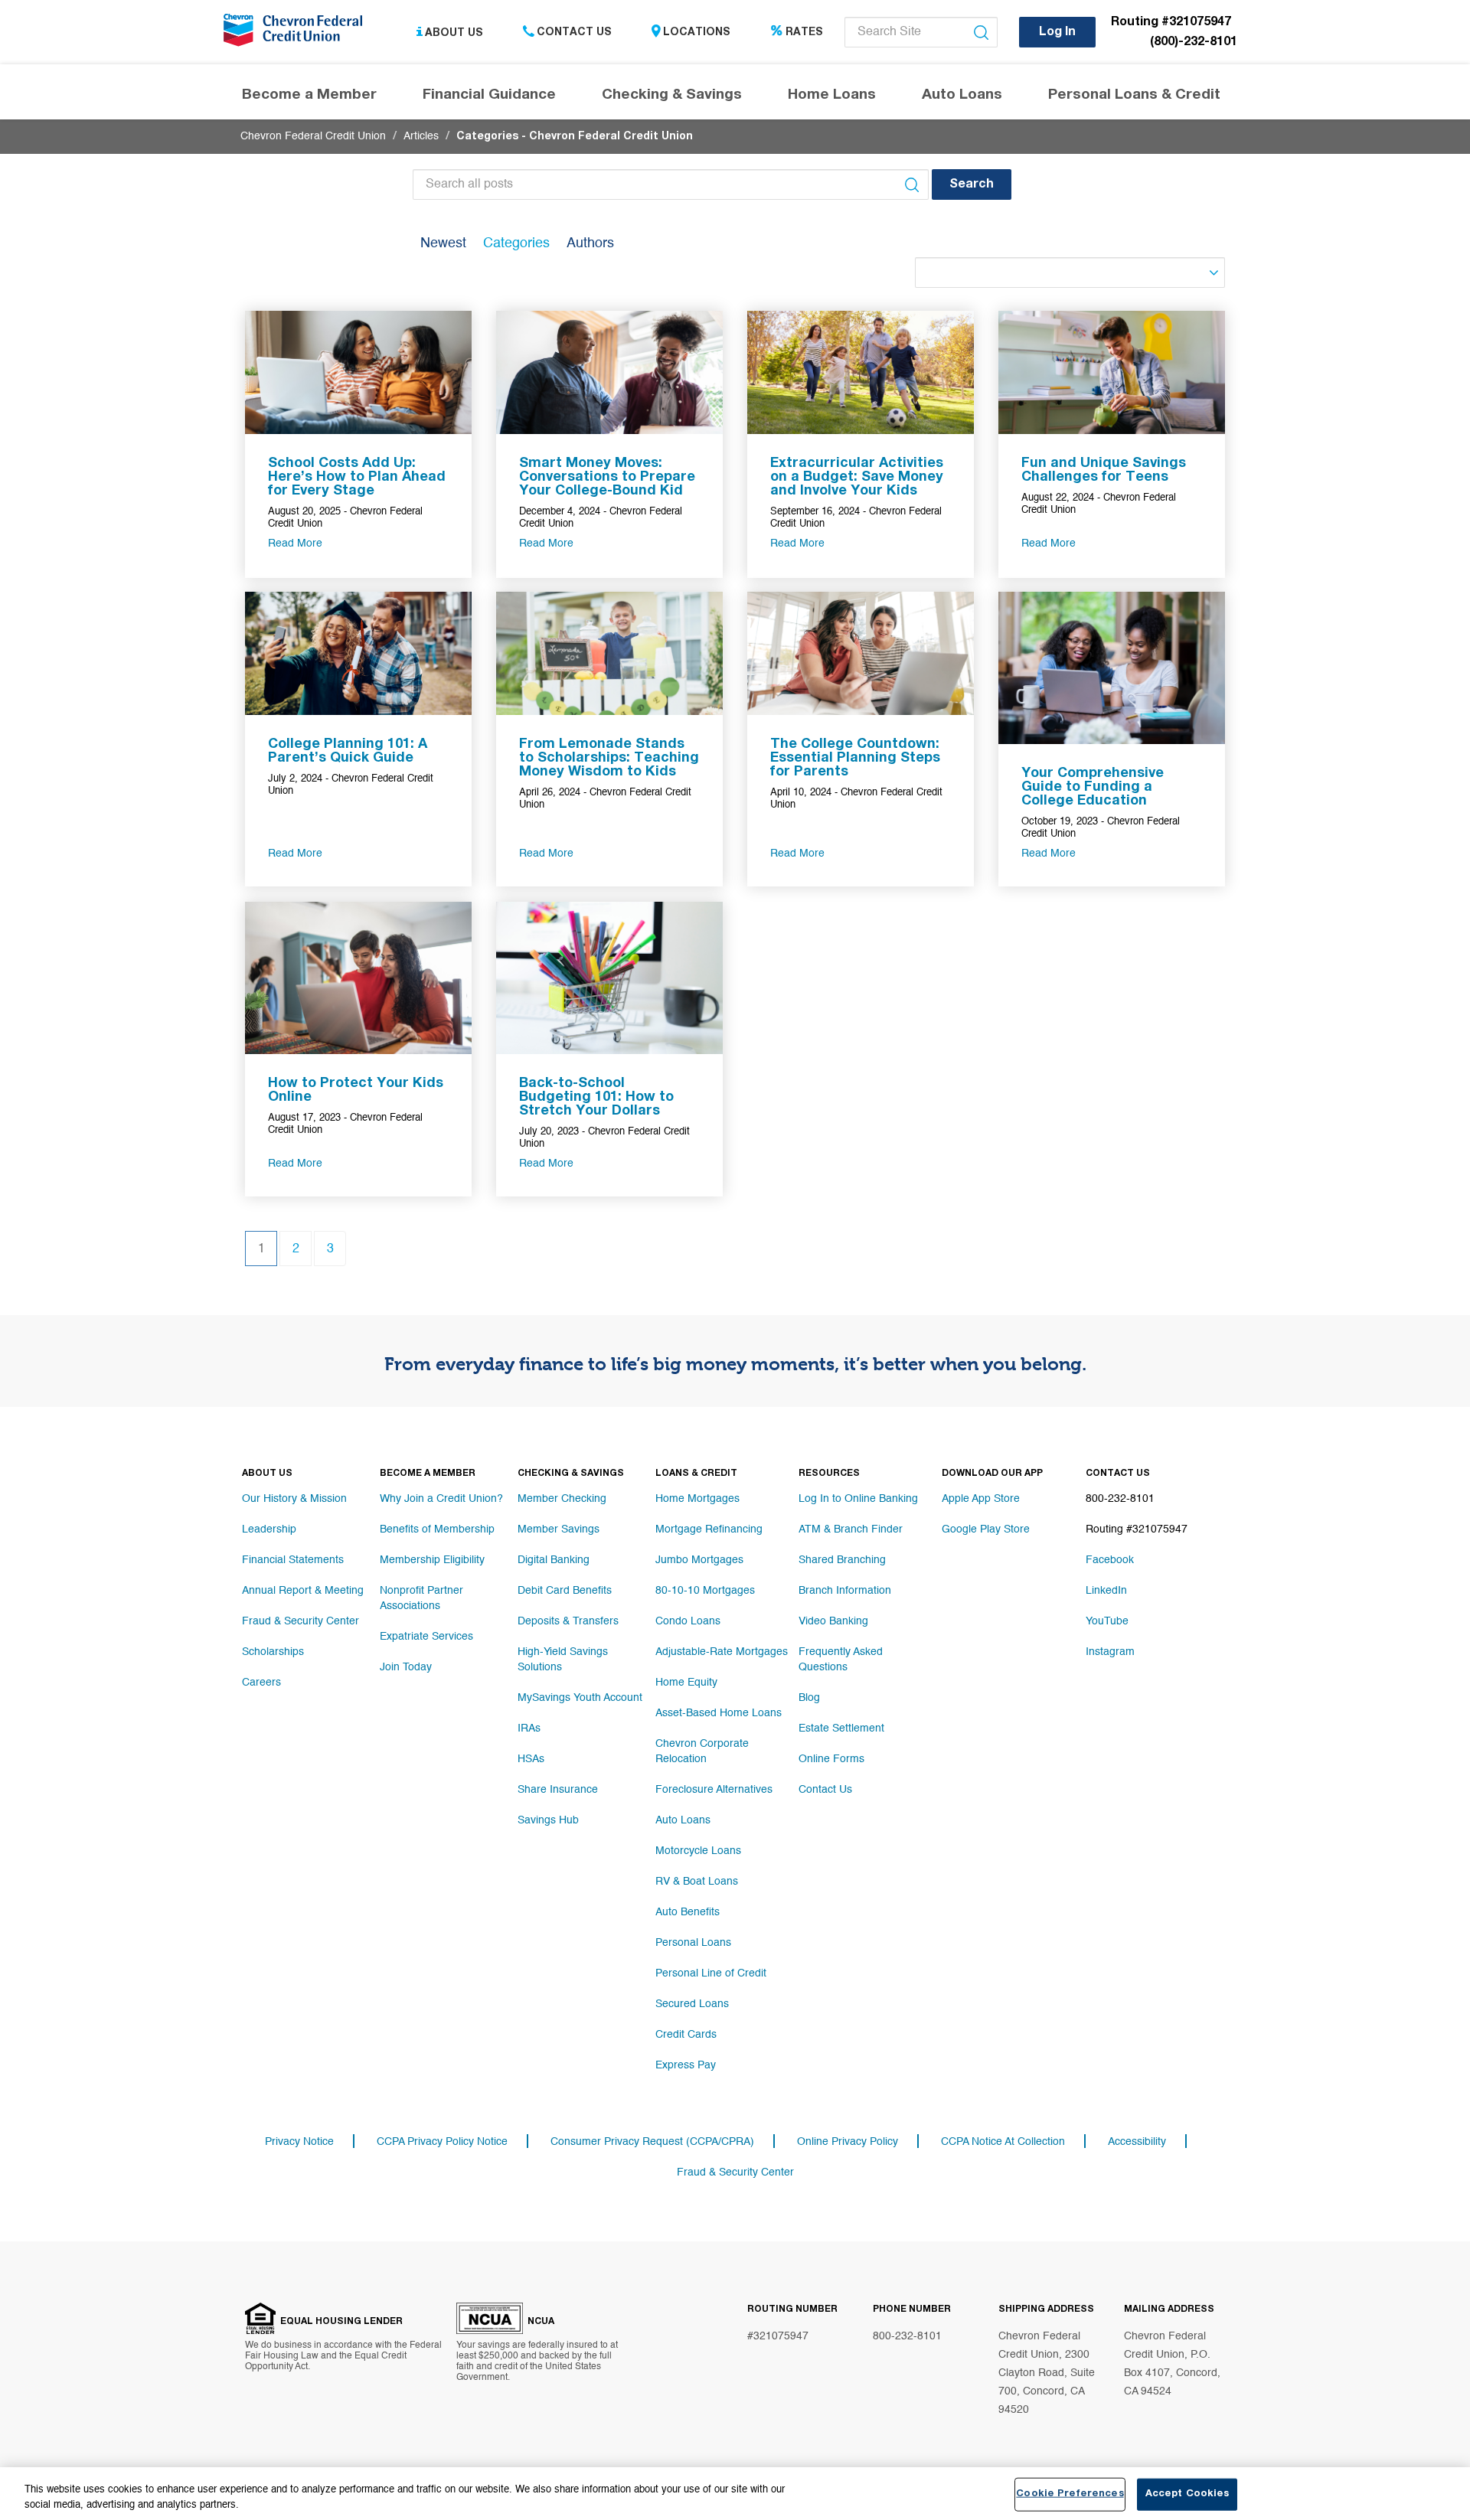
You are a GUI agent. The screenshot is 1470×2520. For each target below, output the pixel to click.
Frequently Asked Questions (841, 1660)
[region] (735, 2494)
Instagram (1110, 1652)
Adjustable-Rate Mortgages (722, 1652)
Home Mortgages (697, 1499)
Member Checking (562, 1499)
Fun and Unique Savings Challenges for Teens (1104, 471)
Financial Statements (293, 1560)
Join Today (406, 1667)
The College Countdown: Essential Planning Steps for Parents (855, 759)
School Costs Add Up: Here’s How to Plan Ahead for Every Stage (357, 478)
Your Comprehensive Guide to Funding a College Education (1093, 788)
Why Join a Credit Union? (441, 1499)
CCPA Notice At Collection (1003, 2142)
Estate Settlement (841, 1728)
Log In (1057, 33)
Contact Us (574, 33)
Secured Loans (692, 2004)
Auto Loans (683, 1820)
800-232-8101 (907, 2336)
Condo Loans (688, 1621)
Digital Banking (554, 1560)
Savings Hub (548, 1820)
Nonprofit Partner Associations (421, 1598)
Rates (804, 33)
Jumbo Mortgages (699, 1560)
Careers (261, 1683)
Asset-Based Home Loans (719, 1713)
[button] (972, 184)
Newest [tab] (443, 243)
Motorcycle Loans (698, 1851)
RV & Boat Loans (697, 1882)
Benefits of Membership (437, 1529)
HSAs (531, 1759)
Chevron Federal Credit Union (313, 136)
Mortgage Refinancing (709, 1529)
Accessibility (1137, 2142)
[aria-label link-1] (358, 372)
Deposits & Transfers (568, 1621)
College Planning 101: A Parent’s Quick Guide (348, 752)
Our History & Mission (294, 1499)
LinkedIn (1106, 1591)
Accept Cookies (1187, 2494)
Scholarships (273, 1652)
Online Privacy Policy (848, 2142)
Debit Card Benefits (565, 1591)
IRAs (529, 1728)
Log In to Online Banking (858, 1499)
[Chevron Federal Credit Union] (296, 34)
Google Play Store (986, 1529)
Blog (809, 1698)
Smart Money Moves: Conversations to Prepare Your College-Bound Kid (607, 478)
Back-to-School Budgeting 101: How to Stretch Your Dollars (596, 1098)
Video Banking (833, 1621)
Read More (295, 543)
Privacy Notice (299, 2142)
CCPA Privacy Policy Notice (442, 2142)
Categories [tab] (516, 243)
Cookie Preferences (1070, 2494)
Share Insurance (558, 1790)
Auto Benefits (688, 1912)
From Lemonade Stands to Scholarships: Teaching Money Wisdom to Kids (609, 759)
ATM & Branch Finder (851, 1529)
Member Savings (559, 1529)
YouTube (1107, 1621)
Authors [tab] (590, 243)
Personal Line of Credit (711, 1973)
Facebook (1110, 1560)
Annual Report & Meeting (303, 1591)
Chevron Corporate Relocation (702, 1751)
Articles (421, 136)
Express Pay (686, 2065)
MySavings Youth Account (580, 1698)
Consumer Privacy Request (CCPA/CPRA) (652, 2142)
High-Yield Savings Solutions (563, 1660)
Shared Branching (842, 1560)
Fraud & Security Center (301, 1621)
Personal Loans (693, 1943)
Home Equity (686, 1683)
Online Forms (831, 1759)
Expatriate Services (426, 1637)
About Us (454, 33)
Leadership (269, 1529)
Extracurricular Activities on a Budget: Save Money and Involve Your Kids (857, 478)
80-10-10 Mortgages (705, 1591)
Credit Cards (686, 2035)
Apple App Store (981, 1499)
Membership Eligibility (432, 1560)
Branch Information (845, 1591)
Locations (697, 33)
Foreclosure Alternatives (714, 1790)
